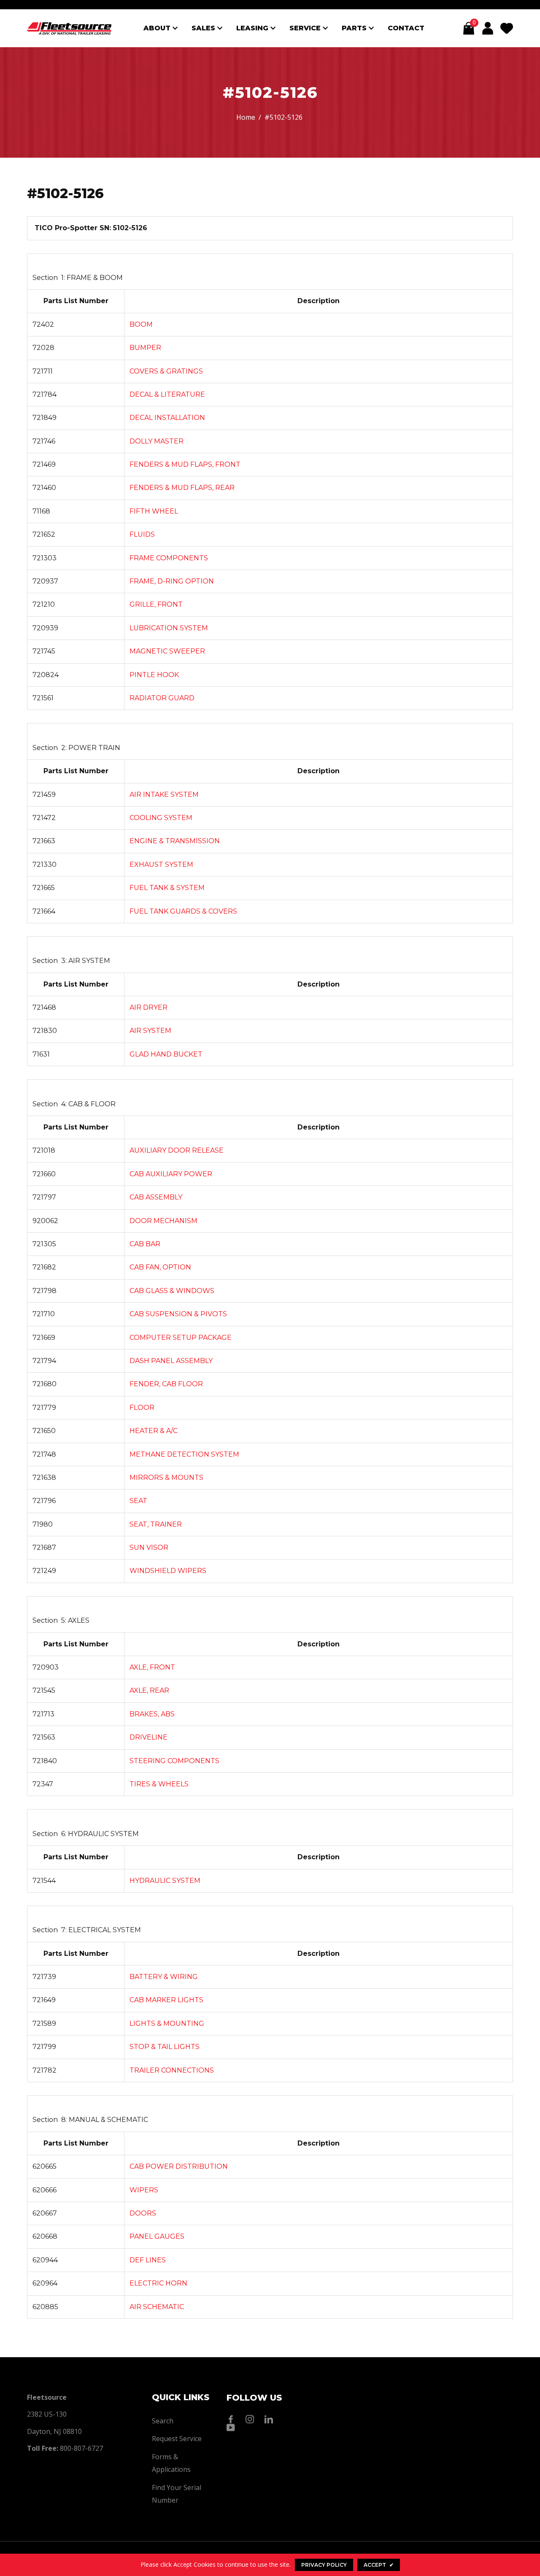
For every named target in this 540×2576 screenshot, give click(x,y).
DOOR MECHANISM (163, 1221)
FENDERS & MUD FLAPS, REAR (182, 488)
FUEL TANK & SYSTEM (167, 888)
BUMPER (145, 348)
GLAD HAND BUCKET (166, 1054)
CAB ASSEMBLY (156, 1197)
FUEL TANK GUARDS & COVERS (183, 911)
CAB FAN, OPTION (160, 1267)
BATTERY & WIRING (164, 1977)
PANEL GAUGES (157, 2236)
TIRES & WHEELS (159, 1784)
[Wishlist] (507, 28)
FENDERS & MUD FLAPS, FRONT (185, 464)
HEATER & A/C (154, 1431)
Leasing (253, 28)
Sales (204, 28)
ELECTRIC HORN (158, 2283)
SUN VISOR (149, 1547)
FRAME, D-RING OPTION (172, 581)
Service (306, 28)
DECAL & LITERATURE (167, 394)
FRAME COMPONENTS (169, 558)
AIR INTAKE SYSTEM (164, 795)
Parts (355, 28)
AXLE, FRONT (152, 1667)
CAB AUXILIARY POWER (171, 1174)
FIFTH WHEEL (154, 511)
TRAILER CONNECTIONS (172, 2070)
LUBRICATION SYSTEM (169, 628)
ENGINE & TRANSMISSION (175, 841)
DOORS (143, 2213)
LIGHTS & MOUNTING (167, 2023)
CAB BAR (145, 1244)
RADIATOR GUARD (162, 698)
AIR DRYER (148, 1007)
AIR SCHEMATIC (157, 2307)
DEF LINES (148, 2260)
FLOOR (142, 1408)
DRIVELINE (148, 1737)
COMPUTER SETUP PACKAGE (181, 1338)
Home (246, 117)
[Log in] (488, 28)
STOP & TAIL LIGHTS (165, 2047)
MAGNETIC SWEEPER (167, 651)
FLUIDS (142, 534)
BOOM (141, 324)
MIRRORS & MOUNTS (166, 1478)
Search (163, 2421)
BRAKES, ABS (152, 1714)
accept (379, 2565)
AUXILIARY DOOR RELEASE (177, 1150)
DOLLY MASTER (157, 441)
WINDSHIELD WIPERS (168, 1571)
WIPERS (144, 2190)
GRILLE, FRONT (156, 604)
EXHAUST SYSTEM (161, 864)
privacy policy (324, 2565)
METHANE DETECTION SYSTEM (184, 1454)
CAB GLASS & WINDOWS (172, 1291)
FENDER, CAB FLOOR (166, 1384)
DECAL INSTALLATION (167, 418)
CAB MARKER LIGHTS (166, 2000)
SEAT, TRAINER (156, 1524)
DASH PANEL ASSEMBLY (171, 1361)
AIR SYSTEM (150, 1031)
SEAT (138, 1501)
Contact (406, 28)
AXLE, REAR (149, 1690)
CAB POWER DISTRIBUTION (179, 2166)
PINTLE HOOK (154, 675)
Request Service (177, 2439)
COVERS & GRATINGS (166, 371)
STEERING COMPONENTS (174, 1761)
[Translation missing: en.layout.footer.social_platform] (233, 2419)
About (158, 28)
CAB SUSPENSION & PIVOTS (178, 1314)
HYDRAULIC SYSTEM (165, 1881)
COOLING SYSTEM (161, 818)
